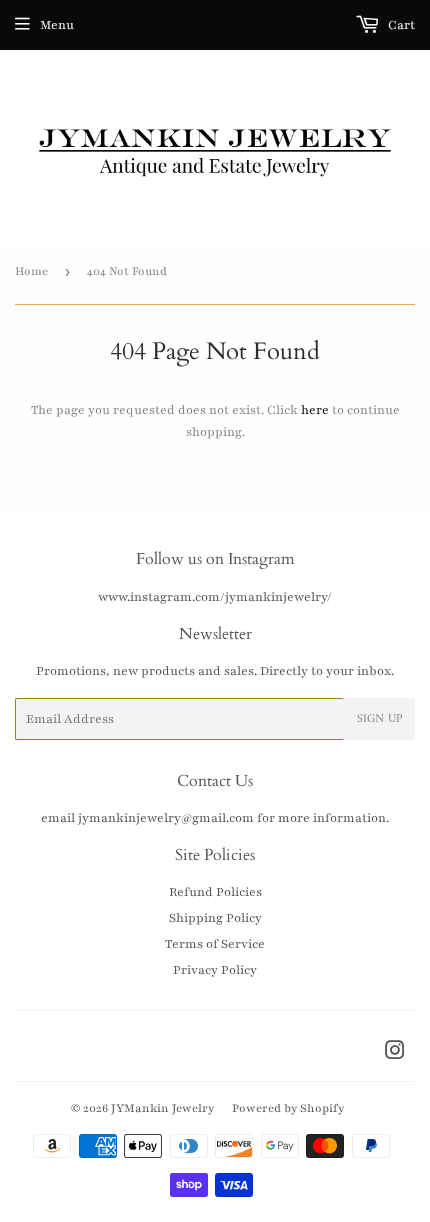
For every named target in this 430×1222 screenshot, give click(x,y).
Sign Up (379, 719)
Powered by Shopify (288, 1108)
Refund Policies (215, 892)
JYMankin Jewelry (162, 1108)
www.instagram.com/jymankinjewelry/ (215, 597)
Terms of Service (215, 944)
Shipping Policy (215, 918)
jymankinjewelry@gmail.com (166, 818)
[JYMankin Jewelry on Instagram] (395, 1054)
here (315, 410)
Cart (400, 25)
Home (31, 271)
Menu (57, 25)
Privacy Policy (215, 970)
